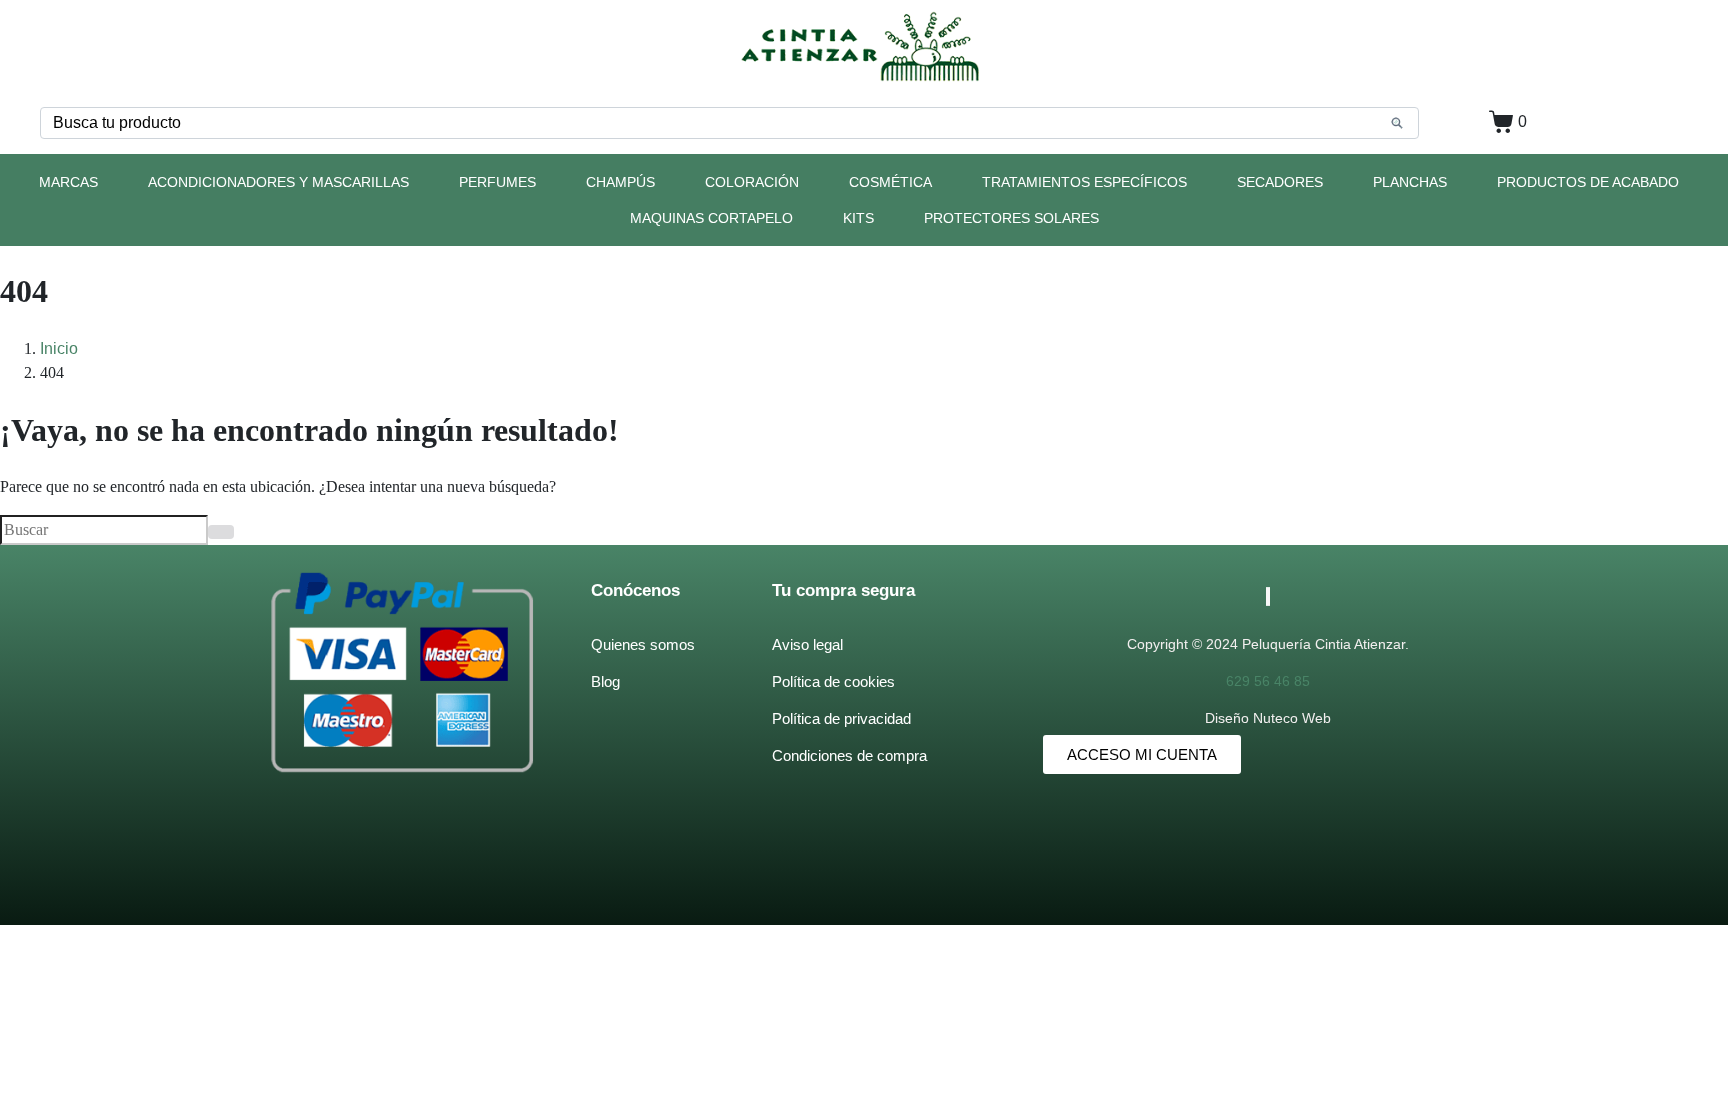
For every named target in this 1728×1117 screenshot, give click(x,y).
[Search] (1397, 123)
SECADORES (1280, 182)
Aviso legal (807, 644)
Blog (605, 681)
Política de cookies (833, 681)
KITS (858, 218)
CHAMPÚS (620, 182)
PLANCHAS (1410, 182)
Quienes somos (643, 644)
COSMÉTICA (890, 182)
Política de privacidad (841, 718)
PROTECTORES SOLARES (1011, 218)
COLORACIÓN (752, 182)
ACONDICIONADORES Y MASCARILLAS (278, 182)
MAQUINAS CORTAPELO (711, 218)
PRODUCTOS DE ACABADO (1588, 182)
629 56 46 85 (1268, 681)
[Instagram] (1269, 596)
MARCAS (68, 182)
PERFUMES (497, 182)
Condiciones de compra (849, 755)
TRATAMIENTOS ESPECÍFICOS (1084, 182)
